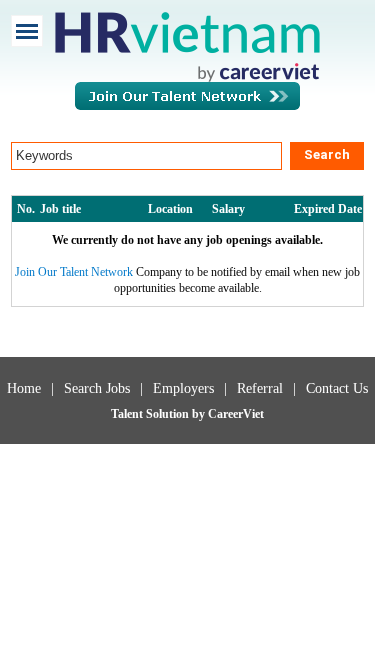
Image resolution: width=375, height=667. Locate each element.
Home (24, 388)
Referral (260, 388)
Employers (183, 388)
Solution (169, 414)
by (200, 414)
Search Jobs (97, 388)
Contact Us (337, 388)
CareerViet (236, 414)
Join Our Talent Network (187, 106)
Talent (128, 414)
